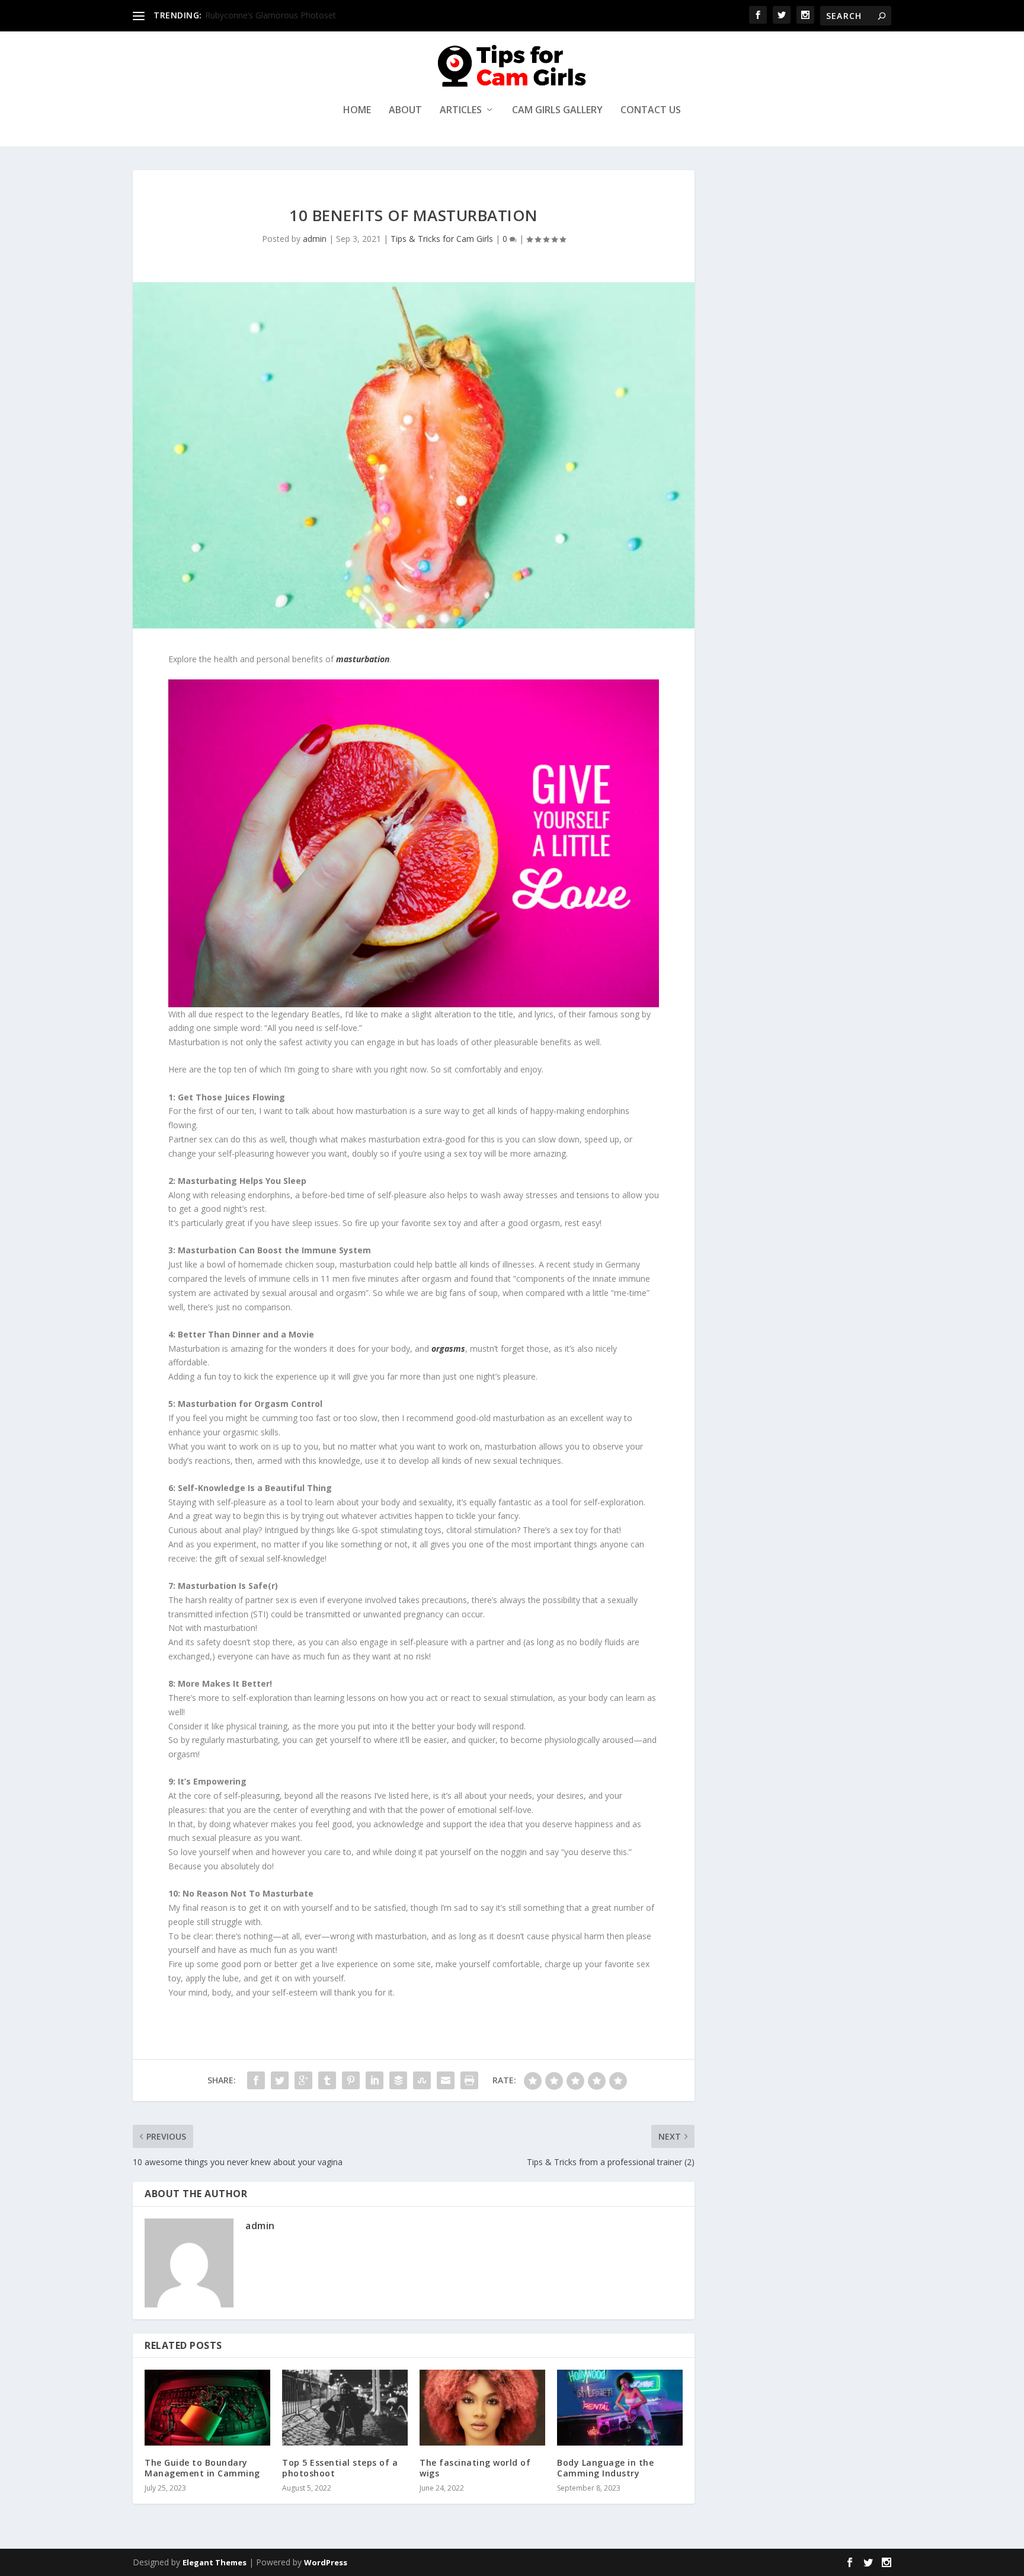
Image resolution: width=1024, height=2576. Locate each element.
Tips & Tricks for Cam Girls (442, 239)
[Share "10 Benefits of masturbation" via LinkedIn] (375, 2080)
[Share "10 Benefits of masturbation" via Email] (446, 2080)
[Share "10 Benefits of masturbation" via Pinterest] (351, 2080)
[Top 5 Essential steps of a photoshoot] (345, 2407)
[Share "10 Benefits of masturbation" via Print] (469, 2080)
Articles (461, 111)
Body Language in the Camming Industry (605, 2468)
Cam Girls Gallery (557, 111)
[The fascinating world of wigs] (482, 2407)
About (405, 111)
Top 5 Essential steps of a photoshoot (340, 2468)
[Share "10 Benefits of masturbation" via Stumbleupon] (422, 2080)
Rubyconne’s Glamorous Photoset (271, 15)
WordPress (326, 2562)
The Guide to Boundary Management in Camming (202, 2468)
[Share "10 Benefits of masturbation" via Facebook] (256, 2080)
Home (357, 111)
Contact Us (651, 111)
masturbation (363, 659)
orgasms (448, 1348)
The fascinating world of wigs (475, 2468)
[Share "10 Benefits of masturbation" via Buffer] (398, 2080)
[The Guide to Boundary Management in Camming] (207, 2407)
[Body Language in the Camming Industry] (620, 2407)
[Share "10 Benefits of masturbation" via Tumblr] (327, 2080)
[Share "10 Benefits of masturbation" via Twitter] (280, 2080)
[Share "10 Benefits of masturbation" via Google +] (303, 2080)
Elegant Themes (215, 2562)
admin (315, 239)
